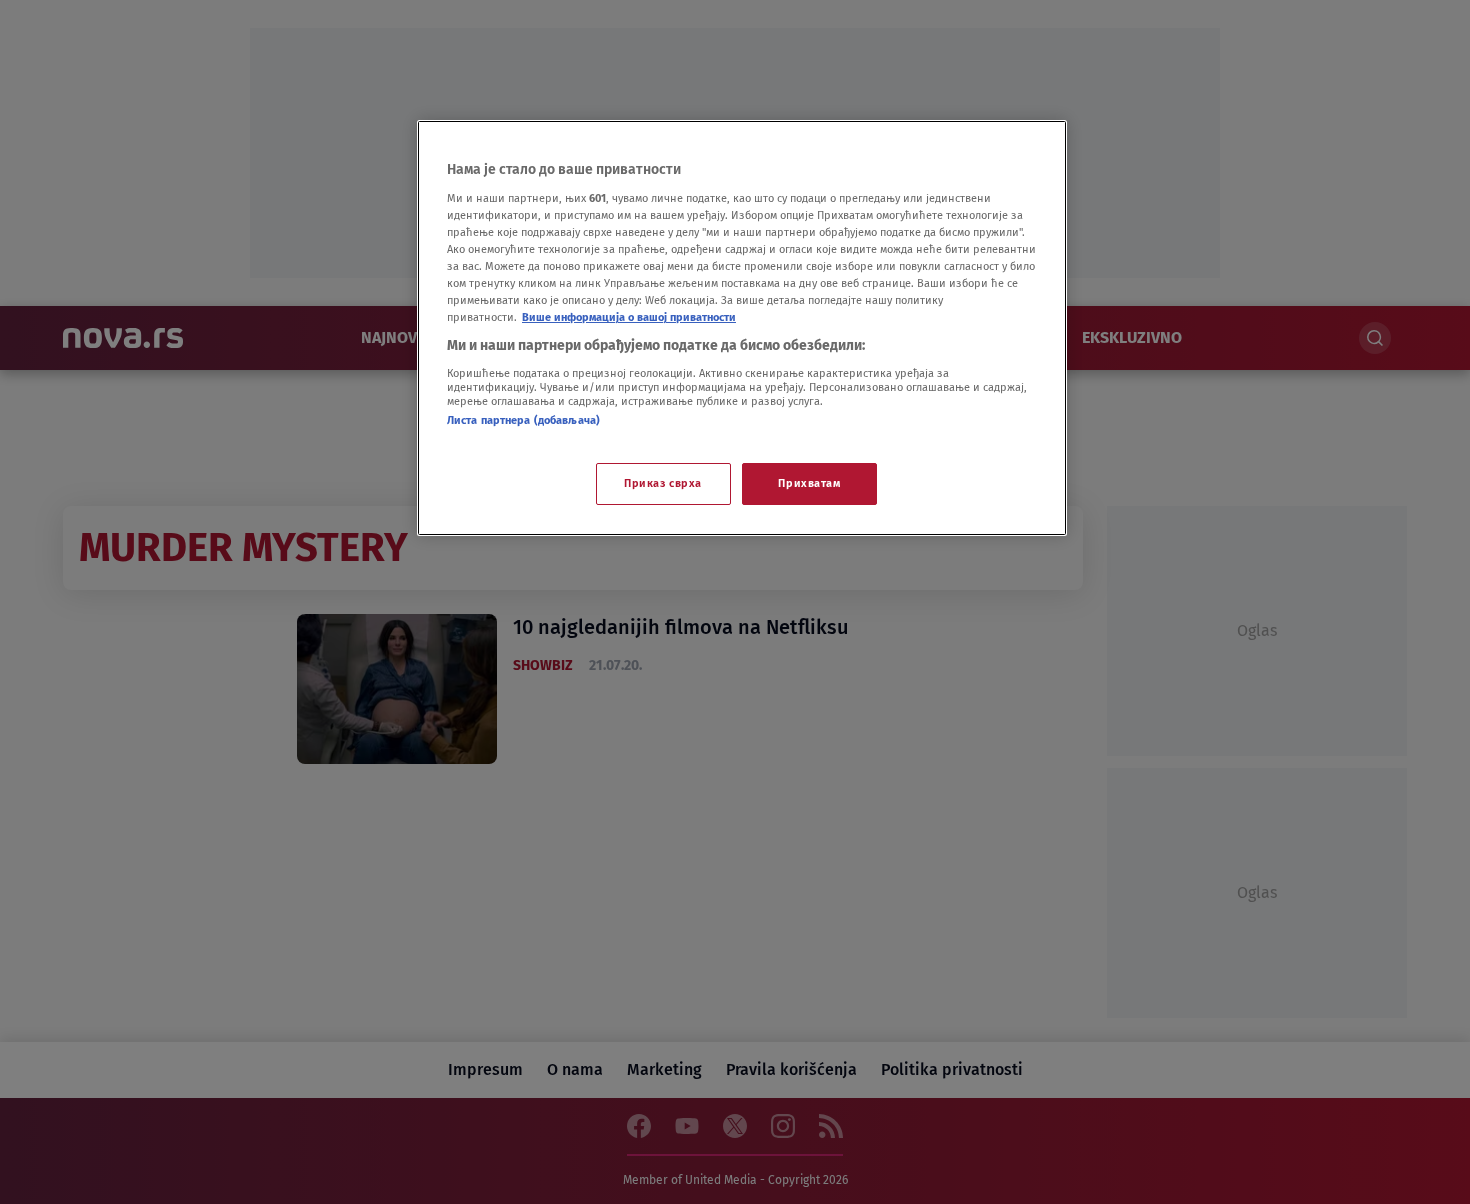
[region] (742, 328)
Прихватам (809, 483)
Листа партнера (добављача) (523, 420)
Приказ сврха (663, 483)
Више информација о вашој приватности (629, 317)
